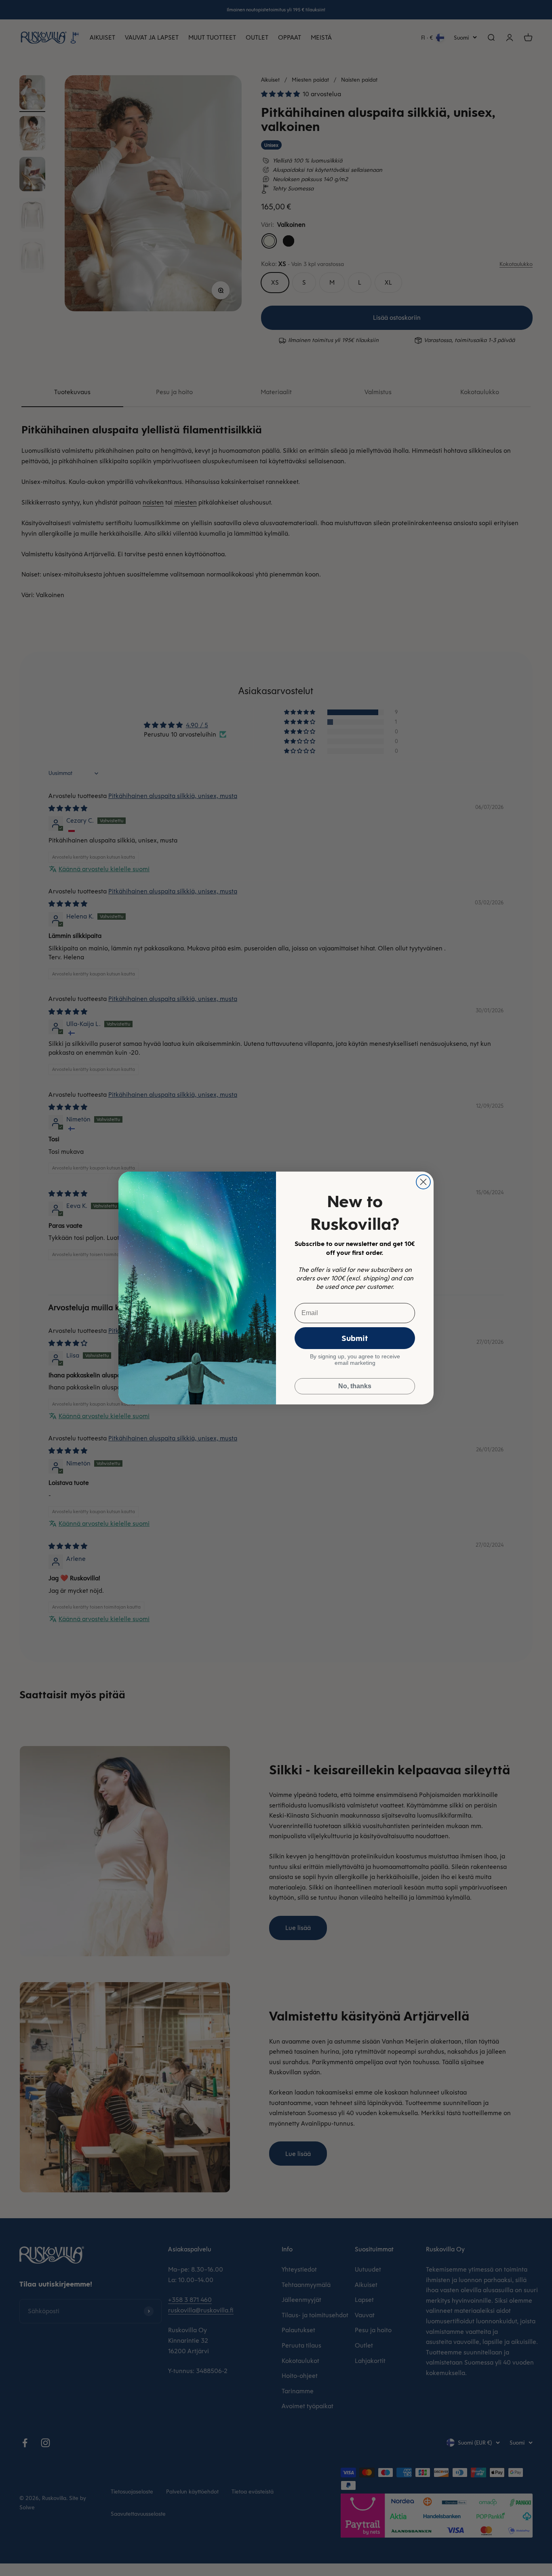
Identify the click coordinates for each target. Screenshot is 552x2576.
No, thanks (355, 1386)
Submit (355, 1338)
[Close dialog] (423, 1182)
